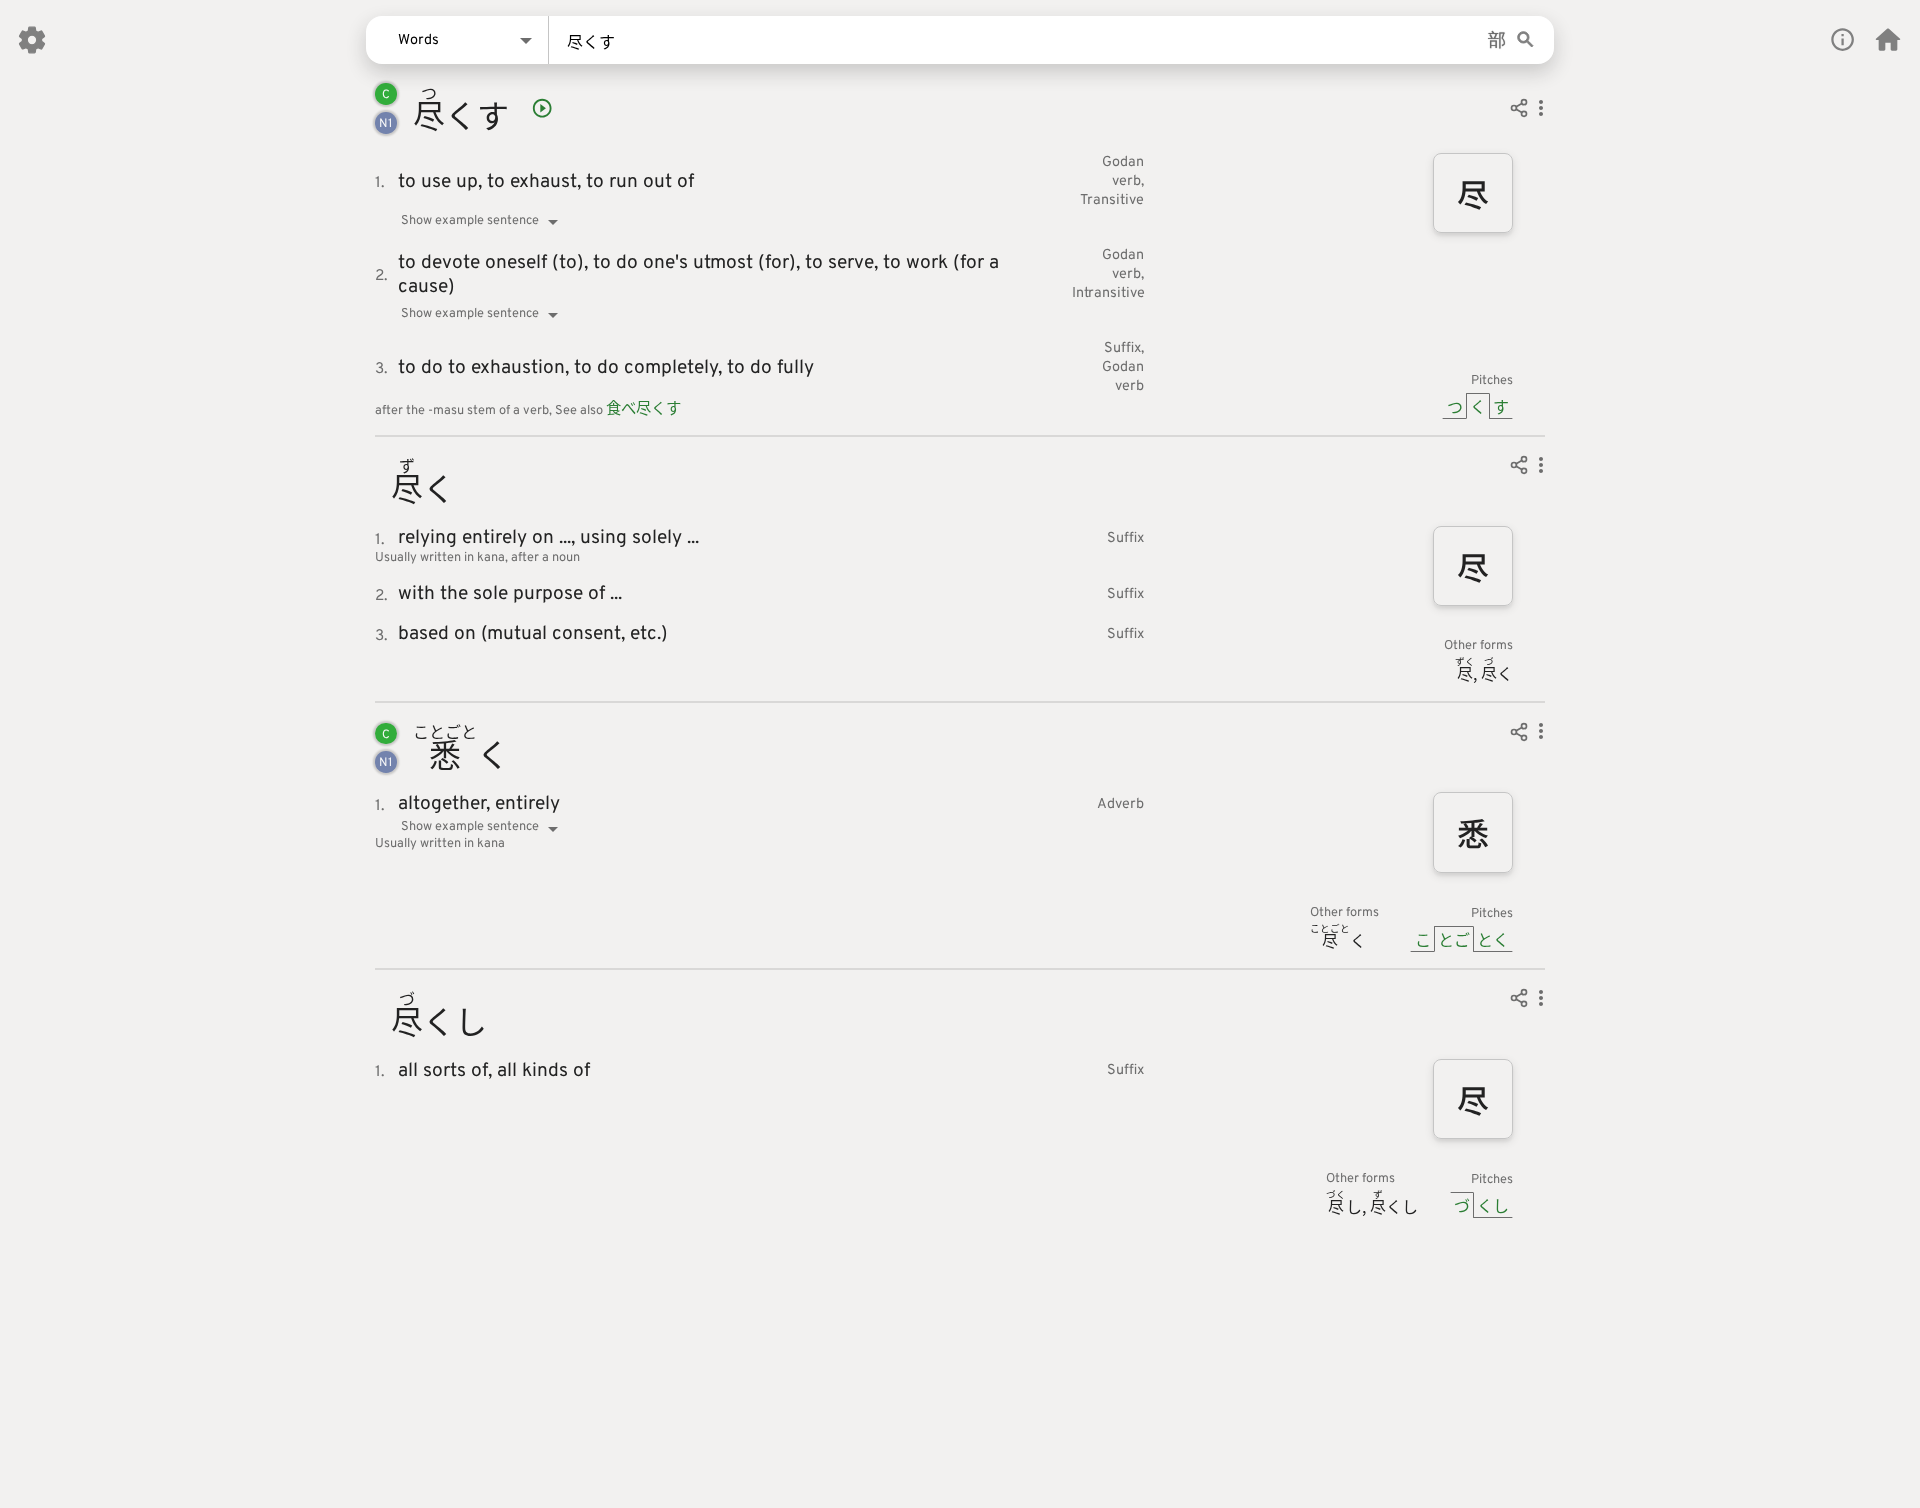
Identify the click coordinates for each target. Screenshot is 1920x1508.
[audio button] (542, 108)
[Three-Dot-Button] (1541, 111)
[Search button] (1525, 40)
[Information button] (1842, 39)
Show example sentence (470, 221)
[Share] (1519, 111)
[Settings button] (32, 40)
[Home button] (1888, 40)
